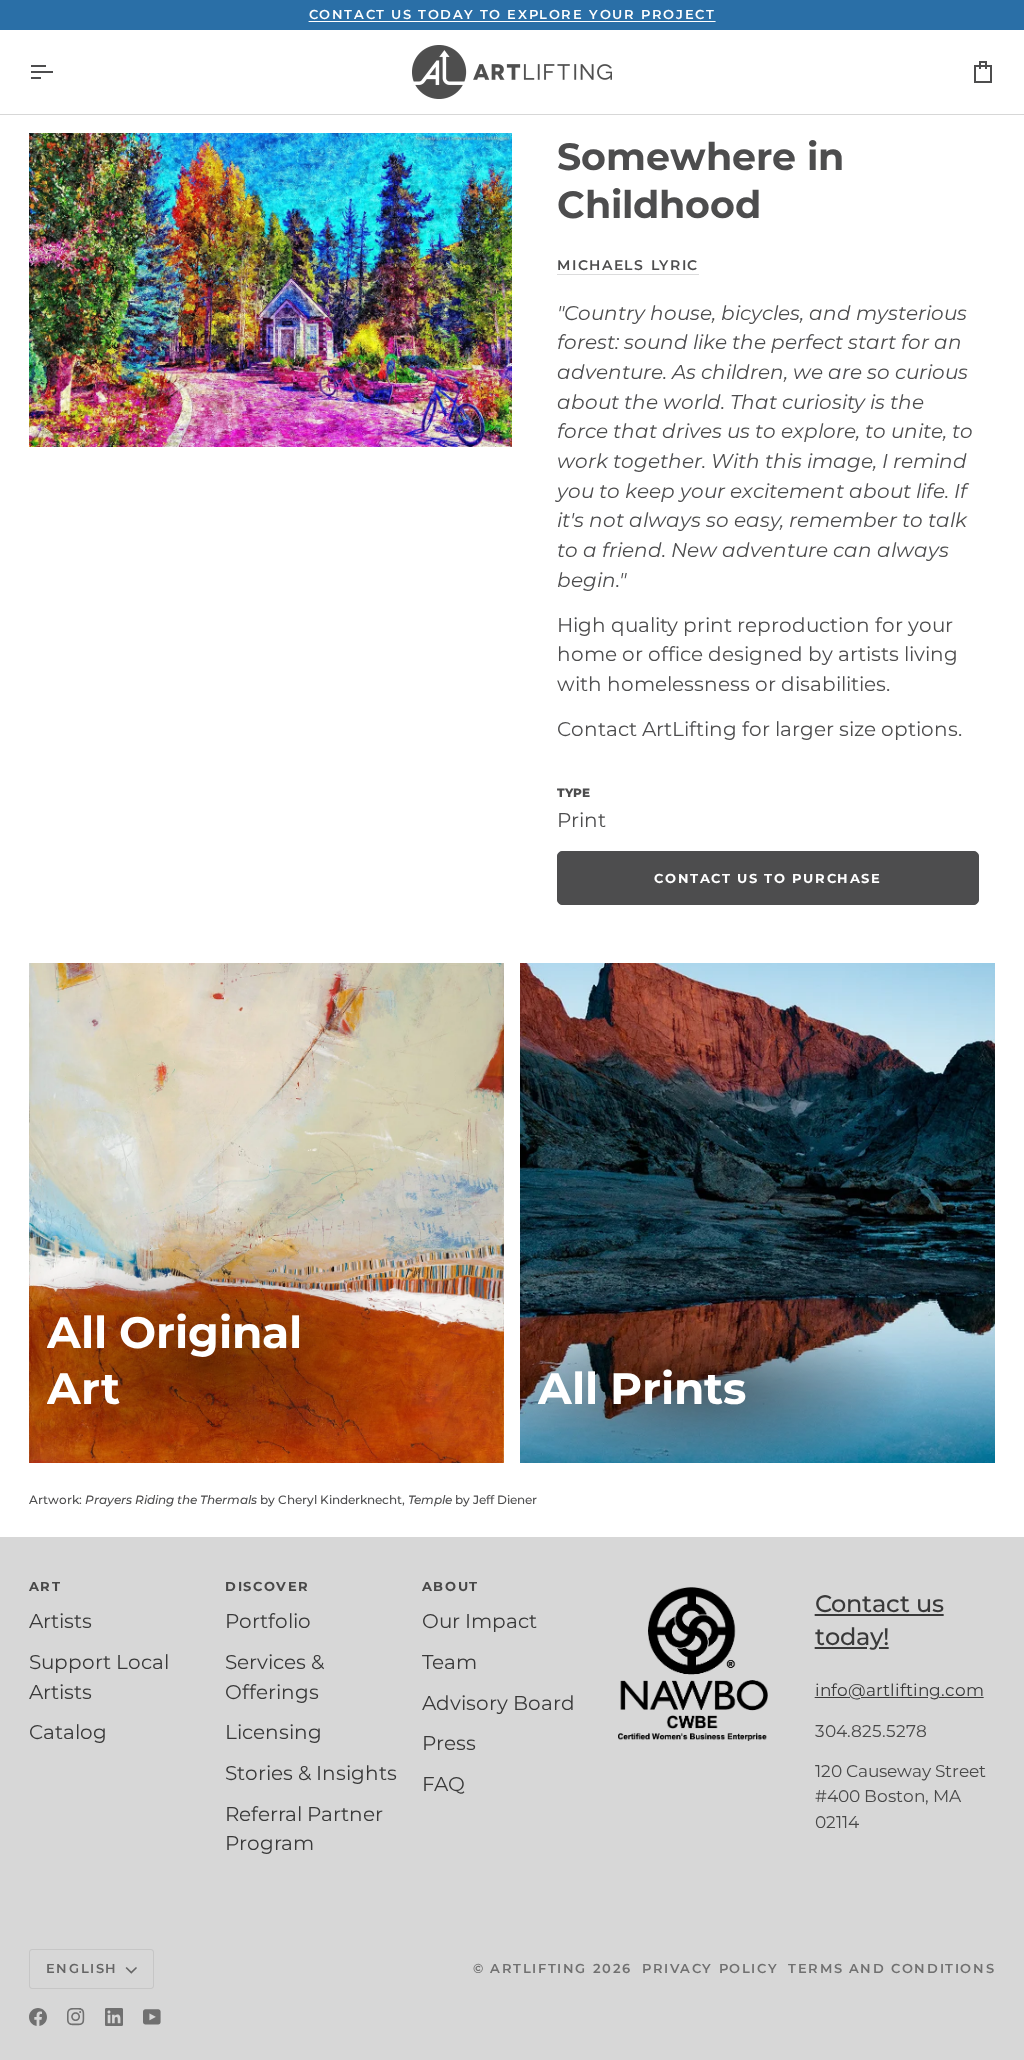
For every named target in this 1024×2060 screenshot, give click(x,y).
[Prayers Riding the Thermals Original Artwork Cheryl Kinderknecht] (266, 1213)
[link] (767, 878)
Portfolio (268, 1621)
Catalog (68, 1732)
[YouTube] (152, 2017)
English (82, 1968)
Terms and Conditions (891, 1968)
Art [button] (45, 1586)
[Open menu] (59, 72)
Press (449, 1743)
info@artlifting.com (899, 1690)
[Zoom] (270, 290)
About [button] (450, 1586)
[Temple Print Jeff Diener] (757, 1213)
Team (449, 1662)
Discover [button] (267, 1586)
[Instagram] (76, 2017)
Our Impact (479, 1621)
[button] (708, 1582)
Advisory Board (498, 1703)
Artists (60, 1621)
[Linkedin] (114, 2017)
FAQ (443, 1784)
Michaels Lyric (628, 265)
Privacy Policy (710, 1968)
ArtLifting (538, 1968)
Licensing (273, 1732)
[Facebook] (38, 2017)
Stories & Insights (311, 1773)
